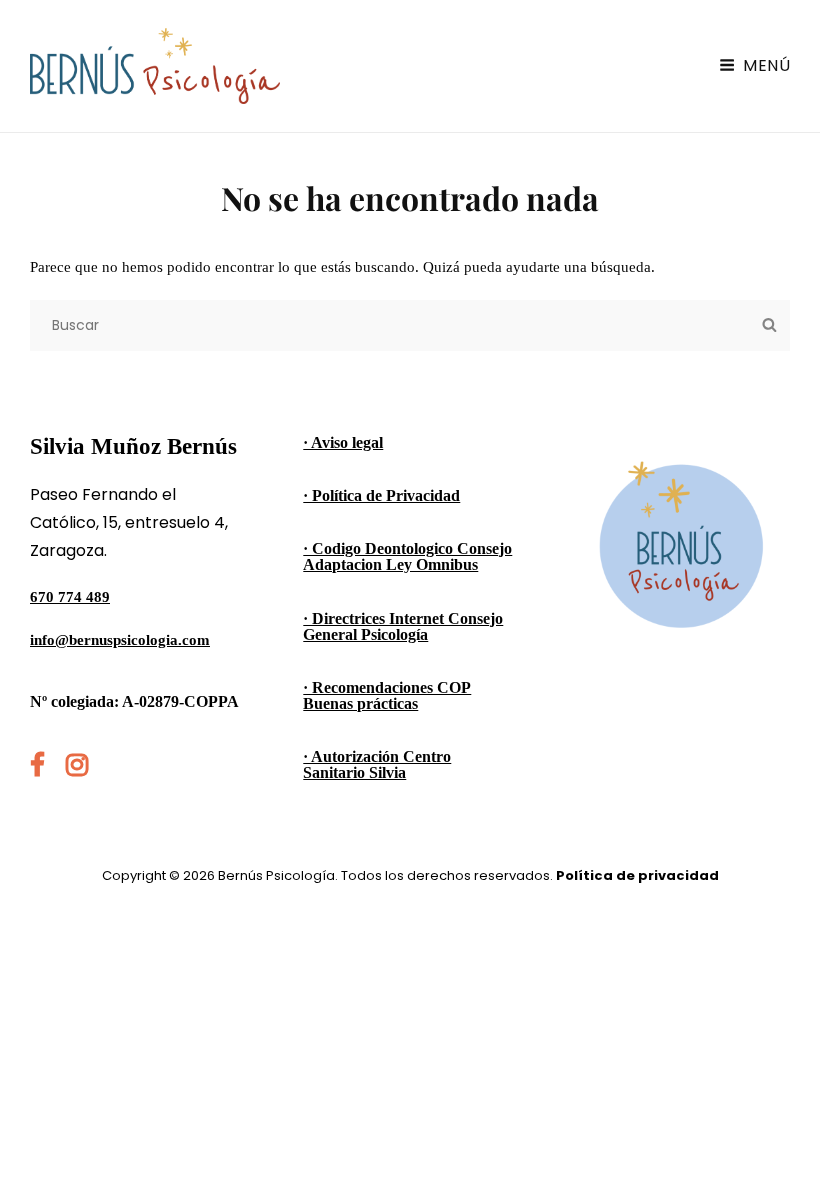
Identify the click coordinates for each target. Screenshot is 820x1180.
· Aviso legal (343, 442)
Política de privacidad (637, 875)
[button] (777, 28)
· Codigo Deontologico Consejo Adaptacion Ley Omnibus (407, 556)
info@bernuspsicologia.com (120, 640)
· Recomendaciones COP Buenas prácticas (387, 695)
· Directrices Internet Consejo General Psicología (403, 626)
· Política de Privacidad (381, 495)
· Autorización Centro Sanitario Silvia (377, 764)
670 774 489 (70, 597)
